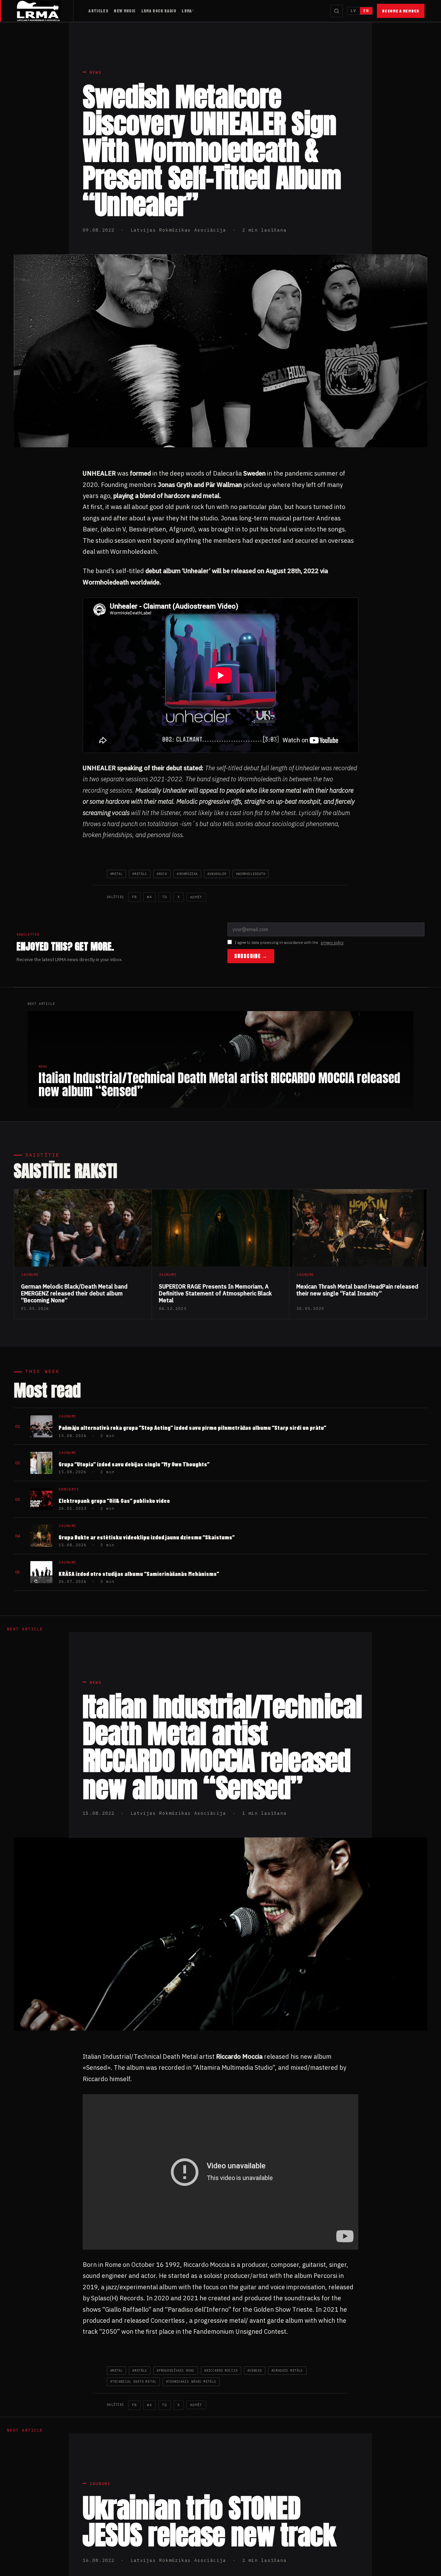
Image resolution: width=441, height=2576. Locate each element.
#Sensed (255, 2370)
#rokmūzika (187, 874)
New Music (125, 11)
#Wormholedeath (251, 874)
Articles (98, 11)
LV (353, 11)
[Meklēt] (337, 11)
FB (134, 897)
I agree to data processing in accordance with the (289, 943)
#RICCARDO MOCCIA (221, 2370)
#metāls (140, 874)
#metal (116, 874)
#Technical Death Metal (133, 2381)
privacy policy (332, 943)
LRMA (187, 11)
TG (165, 897)
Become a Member (401, 11)
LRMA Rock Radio (159, 11)
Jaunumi (100, 2484)
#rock (162, 874)
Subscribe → (251, 956)
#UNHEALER (217, 874)
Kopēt (196, 897)
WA (150, 897)
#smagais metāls (287, 2370)
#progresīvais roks (176, 2370)
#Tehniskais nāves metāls (191, 2381)
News (96, 72)
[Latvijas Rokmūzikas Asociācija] (45, 11)
